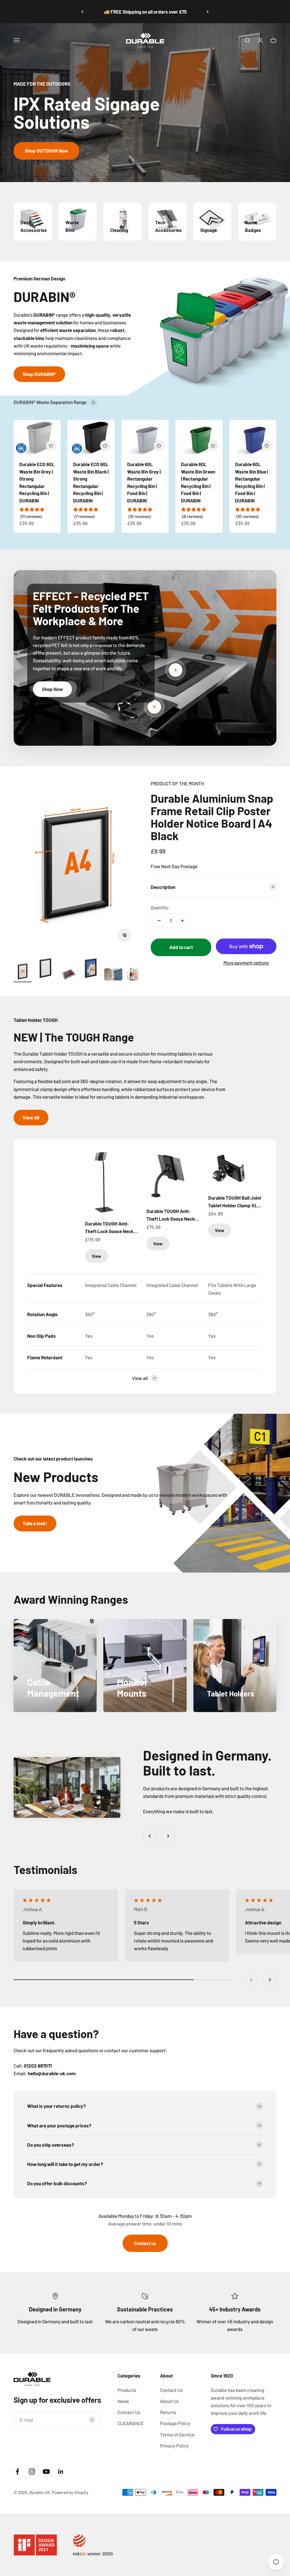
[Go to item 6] (136, 975)
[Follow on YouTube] (46, 2472)
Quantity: (160, 907)
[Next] (208, 12)
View (96, 1256)
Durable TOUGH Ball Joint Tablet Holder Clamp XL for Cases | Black (235, 1202)
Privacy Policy (174, 2446)
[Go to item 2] (45, 969)
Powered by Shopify (70, 2492)
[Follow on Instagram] (32, 2472)
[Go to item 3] (68, 975)
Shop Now (52, 689)
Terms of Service (177, 2435)
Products (127, 2390)
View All (31, 1117)
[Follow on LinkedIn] (61, 2472)
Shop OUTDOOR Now (46, 151)
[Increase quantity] (182, 921)
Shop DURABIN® (39, 374)
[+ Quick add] (51, 445)
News (123, 2401)
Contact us (145, 2243)
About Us (169, 2401)
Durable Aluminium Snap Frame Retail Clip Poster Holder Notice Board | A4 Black (212, 817)
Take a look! (35, 1523)
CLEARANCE (131, 2423)
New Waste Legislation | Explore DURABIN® (145, 12)
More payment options (246, 963)
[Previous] (82, 12)
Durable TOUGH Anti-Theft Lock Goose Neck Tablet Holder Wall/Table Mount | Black (172, 1215)
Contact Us (129, 2412)
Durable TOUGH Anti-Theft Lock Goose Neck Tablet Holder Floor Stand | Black (112, 1228)
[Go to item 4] (91, 969)
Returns (168, 2412)
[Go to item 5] (113, 975)
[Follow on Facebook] (17, 2472)
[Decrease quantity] (159, 921)
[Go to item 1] (23, 972)
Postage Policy (175, 2423)
